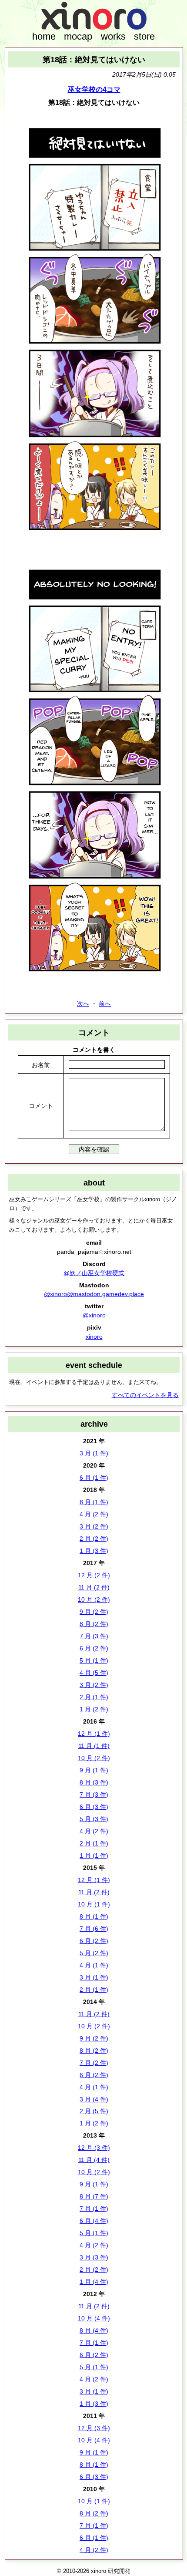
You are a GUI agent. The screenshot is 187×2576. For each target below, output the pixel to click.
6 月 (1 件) (94, 1478)
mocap (78, 36)
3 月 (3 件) (94, 2257)
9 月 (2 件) (94, 1612)
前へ (105, 1003)
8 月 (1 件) (94, 1502)
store (144, 36)
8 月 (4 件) (94, 2330)
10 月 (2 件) (94, 1599)
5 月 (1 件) (94, 1660)
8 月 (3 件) (94, 1782)
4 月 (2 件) (94, 1514)
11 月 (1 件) (94, 1746)
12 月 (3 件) (94, 2148)
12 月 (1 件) (94, 1734)
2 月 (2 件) (94, 1539)
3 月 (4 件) (94, 2099)
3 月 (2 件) (94, 1526)
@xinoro (94, 1315)
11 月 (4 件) (94, 2160)
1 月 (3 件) (94, 1551)
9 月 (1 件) (94, 1770)
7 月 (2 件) (94, 2063)
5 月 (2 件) (94, 1953)
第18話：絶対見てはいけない (94, 59)
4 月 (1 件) (94, 1965)
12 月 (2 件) (94, 1575)
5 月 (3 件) (94, 1819)
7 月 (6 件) (94, 1929)
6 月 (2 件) (94, 1648)
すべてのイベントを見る (145, 1395)
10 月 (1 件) (94, 1904)
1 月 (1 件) (94, 1855)
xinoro (94, 1337)
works (113, 36)
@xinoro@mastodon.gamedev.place (94, 1294)
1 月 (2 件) (94, 1709)
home (44, 36)
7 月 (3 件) (94, 1636)
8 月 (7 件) (94, 2196)
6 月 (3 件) (94, 1807)
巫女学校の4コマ (94, 89)
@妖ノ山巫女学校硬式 (94, 1273)
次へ (83, 1003)
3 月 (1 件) (94, 1453)
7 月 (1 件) (94, 2209)
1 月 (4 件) (94, 2282)
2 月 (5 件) (94, 2111)
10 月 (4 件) (94, 2318)
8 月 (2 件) (94, 1624)
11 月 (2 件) (94, 1587)
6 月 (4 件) (94, 2221)
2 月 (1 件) (94, 1697)
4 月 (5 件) (94, 1673)
